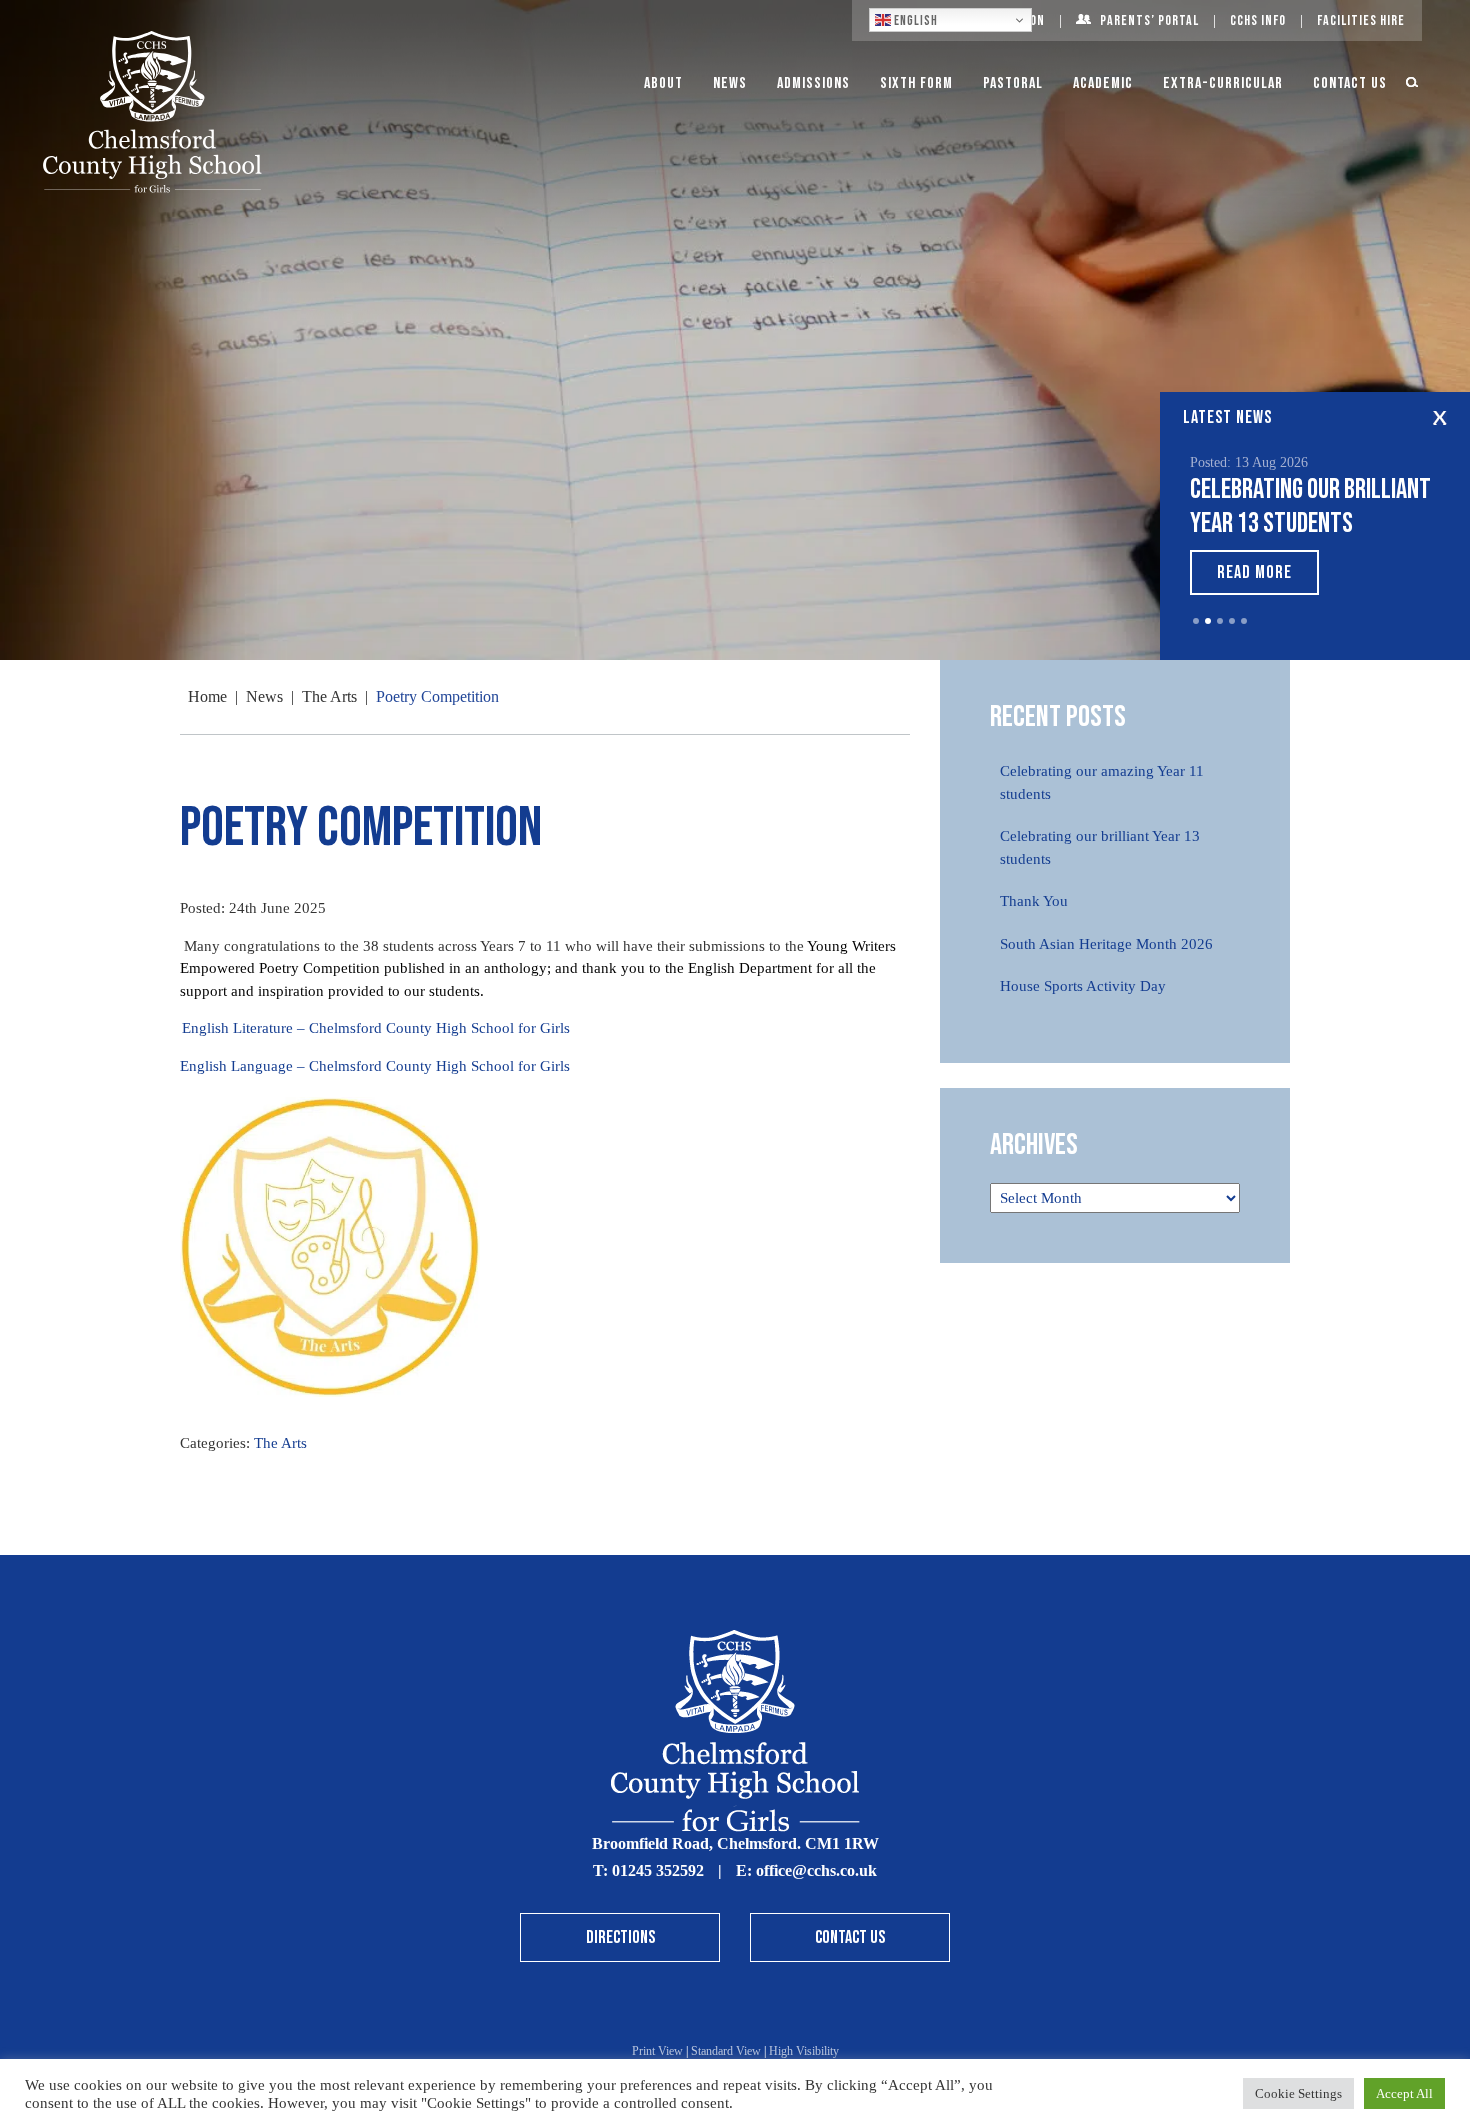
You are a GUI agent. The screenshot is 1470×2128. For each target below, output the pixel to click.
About (663, 83)
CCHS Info (1258, 20)
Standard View (726, 2051)
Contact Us (1350, 83)
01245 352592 (658, 1870)
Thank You (1034, 901)
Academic (1103, 83)
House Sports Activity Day (1083, 986)
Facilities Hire (1361, 20)
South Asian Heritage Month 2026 (1106, 944)
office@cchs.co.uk (816, 1870)
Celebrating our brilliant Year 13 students (1310, 506)
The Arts (280, 1443)
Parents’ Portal (1149, 20)
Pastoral (1013, 83)
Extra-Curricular (1223, 83)
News (730, 83)
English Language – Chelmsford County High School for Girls (375, 1066)
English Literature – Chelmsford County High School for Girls (376, 1028)
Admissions (813, 83)
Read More (1254, 572)
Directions (620, 1937)
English (914, 21)
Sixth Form (916, 83)
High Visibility (804, 2051)
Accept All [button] (1404, 2093)
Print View (657, 2051)
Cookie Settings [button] (1298, 2093)
